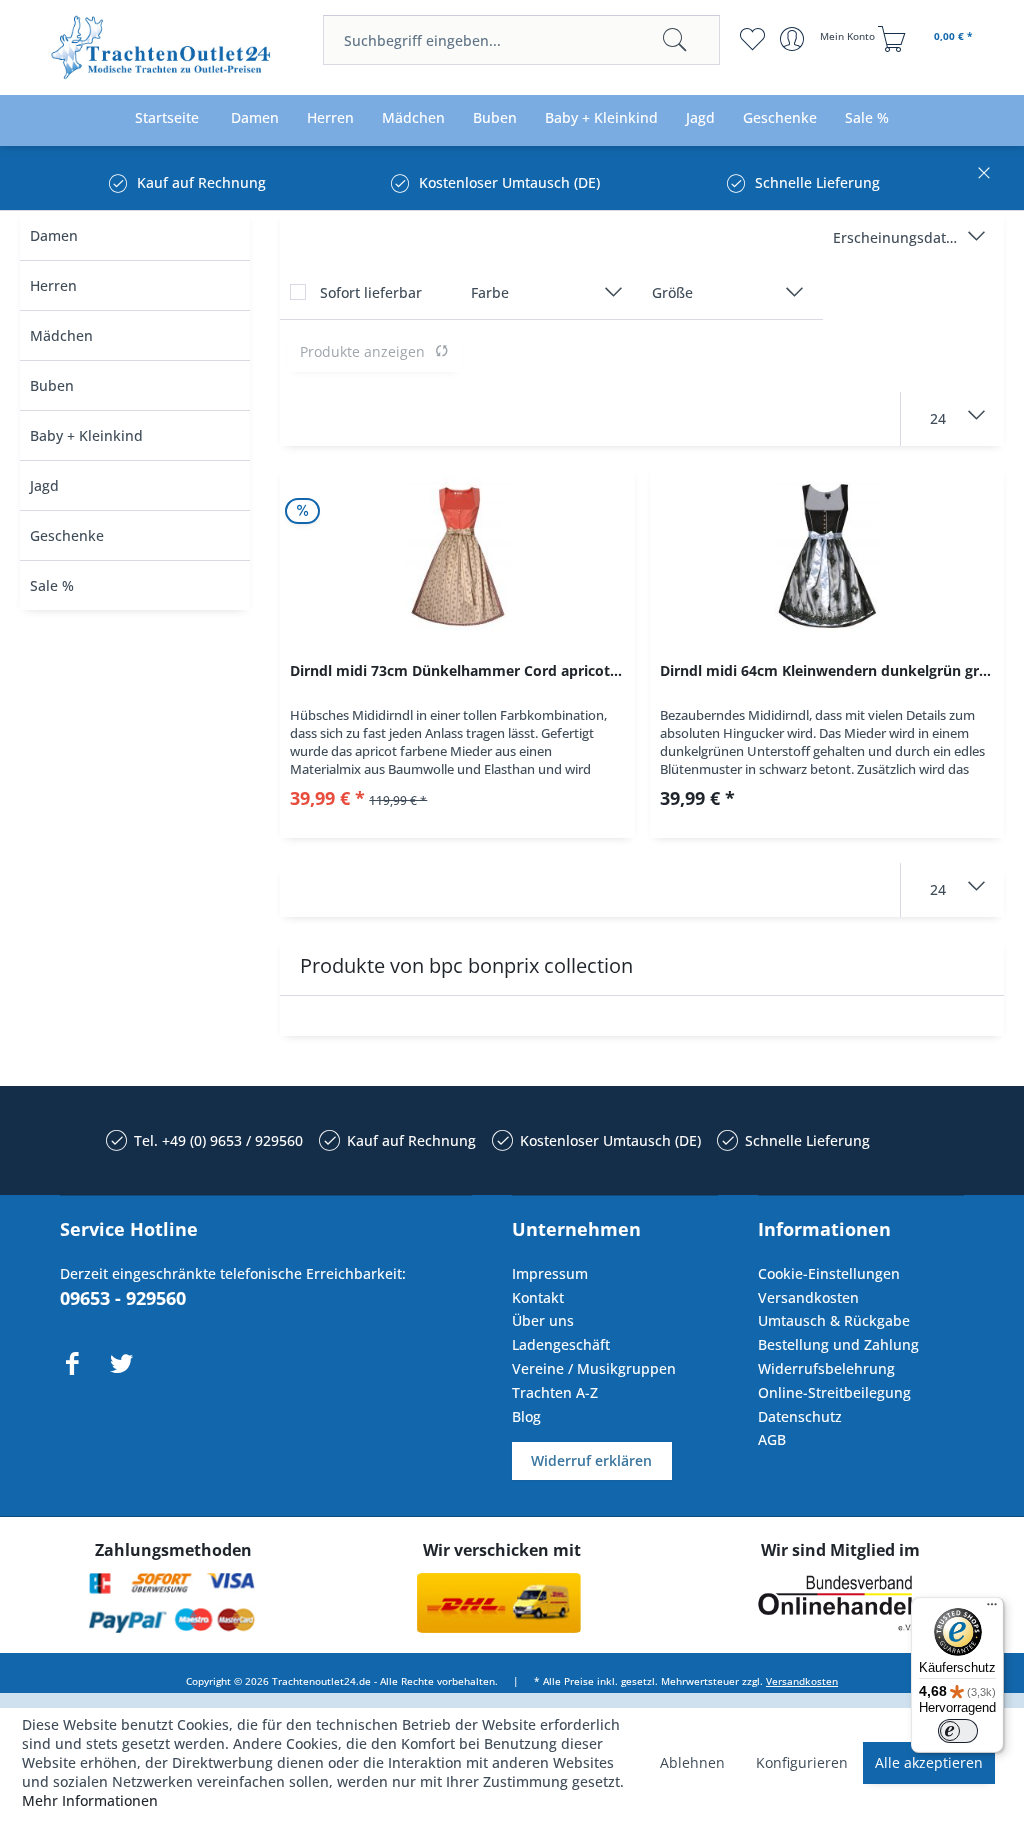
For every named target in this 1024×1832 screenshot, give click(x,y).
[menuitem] (521, 40)
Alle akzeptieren (929, 1762)
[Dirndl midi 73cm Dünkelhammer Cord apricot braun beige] (457, 556)
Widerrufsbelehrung (826, 1368)
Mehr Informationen (90, 1800)
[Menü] (992, 1609)
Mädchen (61, 335)
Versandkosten (808, 1297)
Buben (52, 385)
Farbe (490, 292)
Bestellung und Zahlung (838, 1344)
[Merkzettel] (752, 39)
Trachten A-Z (555, 1392)
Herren (53, 285)
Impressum (550, 1273)
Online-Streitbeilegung (834, 1392)
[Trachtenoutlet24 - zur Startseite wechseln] (162, 50)
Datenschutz (800, 1416)
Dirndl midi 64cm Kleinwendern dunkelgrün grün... (832, 670)
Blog (526, 1416)
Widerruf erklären (591, 1460)
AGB (772, 1439)
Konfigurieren (802, 1762)
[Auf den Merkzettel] (457, 805)
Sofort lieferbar (371, 292)
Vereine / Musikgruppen (594, 1368)
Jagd (44, 485)
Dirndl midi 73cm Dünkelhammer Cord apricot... (456, 670)
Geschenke (67, 535)
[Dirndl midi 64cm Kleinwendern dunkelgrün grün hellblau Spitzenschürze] (827, 556)
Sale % (52, 585)
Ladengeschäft (561, 1344)
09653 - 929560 (123, 1298)
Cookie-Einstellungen (829, 1273)
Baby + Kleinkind (86, 435)
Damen (54, 235)
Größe (672, 292)
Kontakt (538, 1297)
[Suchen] (675, 40)
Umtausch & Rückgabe (834, 1320)
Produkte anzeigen (362, 351)
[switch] (958, 1731)
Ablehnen (692, 1762)
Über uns (543, 1320)
